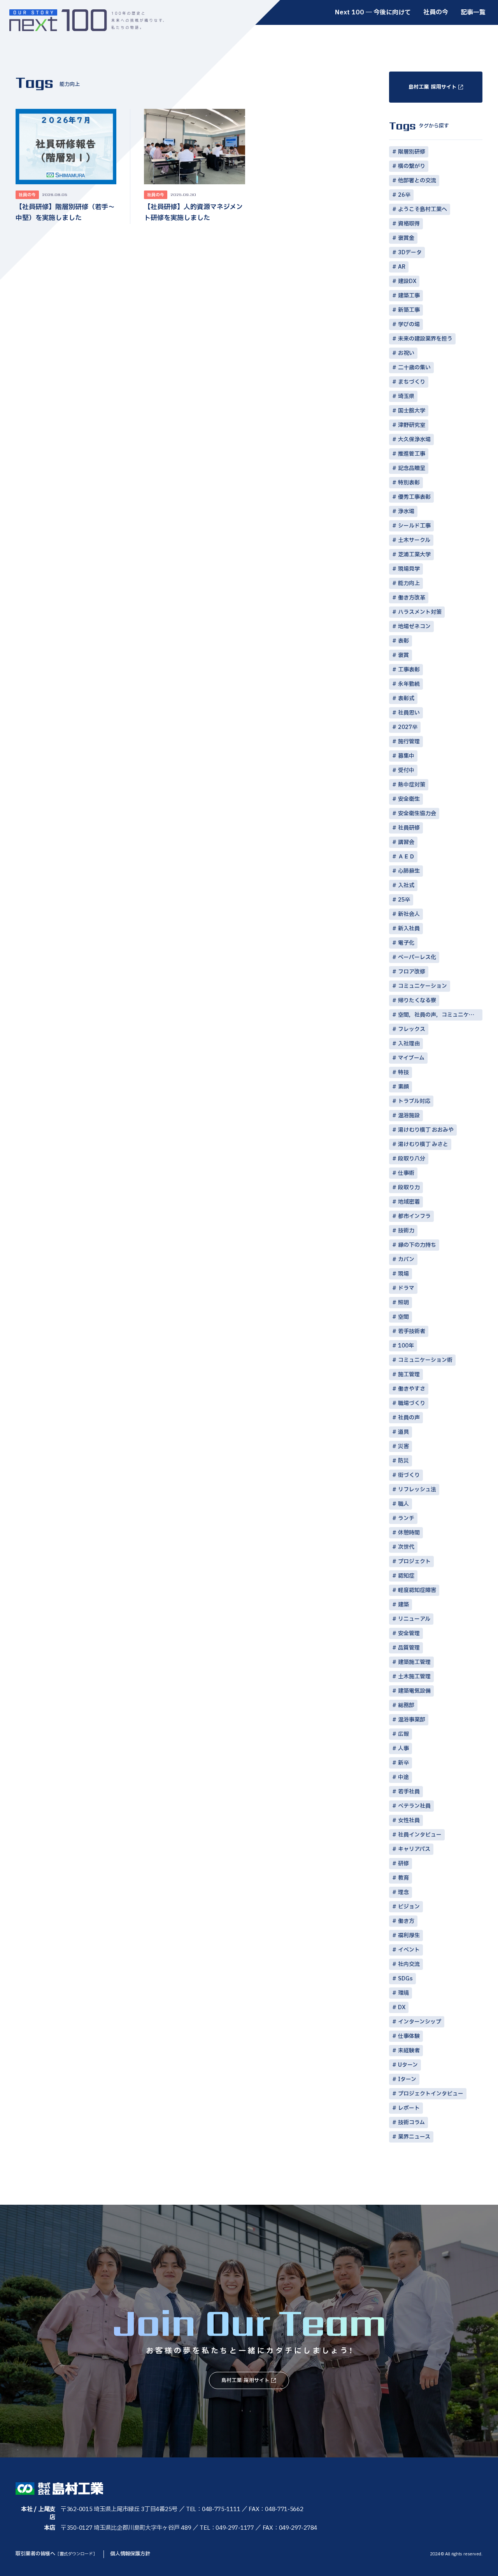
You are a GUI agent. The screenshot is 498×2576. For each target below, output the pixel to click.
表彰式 (406, 698)
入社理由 (409, 1044)
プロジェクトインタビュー (431, 2094)
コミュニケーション (423, 986)
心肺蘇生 (409, 871)
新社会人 (409, 914)
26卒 (404, 195)
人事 (403, 1748)
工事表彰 (409, 670)
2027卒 (408, 727)
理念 (403, 1892)
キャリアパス (414, 1849)
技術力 (406, 1231)
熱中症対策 (412, 785)
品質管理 (409, 1648)
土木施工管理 (414, 1677)
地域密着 (409, 1202)
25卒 (404, 900)
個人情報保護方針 (130, 2554)
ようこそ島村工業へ (423, 209)
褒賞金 (406, 238)
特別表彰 (409, 483)
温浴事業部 (412, 1720)
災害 (403, 1446)
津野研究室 (412, 425)
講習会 (406, 842)
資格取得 (409, 224)
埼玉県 (406, 396)
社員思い (409, 713)
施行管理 (409, 742)
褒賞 (403, 655)
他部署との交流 (417, 181)
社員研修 (409, 828)
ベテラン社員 (414, 1806)
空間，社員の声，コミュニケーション (440, 1015)
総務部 (406, 1705)
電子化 (406, 943)
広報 (403, 1734)
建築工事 (409, 296)
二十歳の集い (414, 368)
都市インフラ (414, 1216)
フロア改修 (412, 972)
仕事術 (406, 1173)
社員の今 (436, 12)
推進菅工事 (412, 454)
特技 (403, 1072)
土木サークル (414, 540)
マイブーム (411, 1058)
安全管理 (409, 1633)
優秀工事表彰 (414, 497)
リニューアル (414, 1619)
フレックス (412, 1029)
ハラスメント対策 (420, 612)
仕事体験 (409, 2036)
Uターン (408, 2065)
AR (402, 267)
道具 (403, 1432)
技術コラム (411, 2122)
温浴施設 (409, 1116)
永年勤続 (409, 684)
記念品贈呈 (412, 468)
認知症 (406, 1576)
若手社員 (409, 1792)
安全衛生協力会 (417, 814)
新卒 (403, 1763)
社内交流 (409, 1964)
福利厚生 (409, 1935)
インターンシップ (420, 2022)
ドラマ (406, 1288)
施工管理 (409, 1375)
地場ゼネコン (414, 627)
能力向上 (409, 583)
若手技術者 (412, 1331)
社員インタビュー (420, 1835)
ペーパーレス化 (417, 957)
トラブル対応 (414, 1101)
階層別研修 (412, 152)
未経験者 (409, 2051)
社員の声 (409, 1418)
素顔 (403, 1087)
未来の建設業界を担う (425, 339)
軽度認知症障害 (417, 1590)
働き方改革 (412, 598)
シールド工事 (414, 526)
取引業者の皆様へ (56, 2554)
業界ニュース (414, 2137)
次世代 (406, 1547)
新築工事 (409, 310)
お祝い (406, 353)
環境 (403, 1993)
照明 (403, 1303)
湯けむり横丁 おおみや (426, 1130)
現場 (403, 1274)
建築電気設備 (414, 1691)
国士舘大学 (412, 411)
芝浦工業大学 (414, 555)
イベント (409, 1950)
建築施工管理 (414, 1662)
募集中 (406, 756)
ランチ (406, 1518)
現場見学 (409, 569)
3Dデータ (410, 253)
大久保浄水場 (414, 440)
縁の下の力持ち (417, 1245)
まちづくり (412, 382)
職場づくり (412, 1403)
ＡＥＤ (406, 857)
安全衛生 (409, 799)
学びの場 (409, 324)
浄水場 (406, 511)
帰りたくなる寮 (417, 1001)
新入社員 (409, 929)
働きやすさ (412, 1389)
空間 (403, 1317)
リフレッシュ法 (417, 1490)
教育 (403, 1878)
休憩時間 (409, 1533)
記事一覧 (473, 12)
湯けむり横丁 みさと (423, 1144)
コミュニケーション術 (425, 1360)
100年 (406, 1346)
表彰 (403, 641)
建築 (403, 1605)
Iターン (407, 2079)
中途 (403, 1777)
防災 (403, 1461)
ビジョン (409, 1907)
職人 (403, 1504)
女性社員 (409, 1820)
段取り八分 (412, 1159)
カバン (406, 1259)
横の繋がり (412, 166)
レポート (409, 2108)
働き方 (406, 1921)
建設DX (407, 281)
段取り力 (409, 1188)
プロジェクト (414, 1562)
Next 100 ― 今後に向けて (373, 12)
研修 (403, 1864)
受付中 (406, 770)
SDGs (405, 1979)
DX (402, 2007)
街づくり (409, 1475)
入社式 (406, 885)
